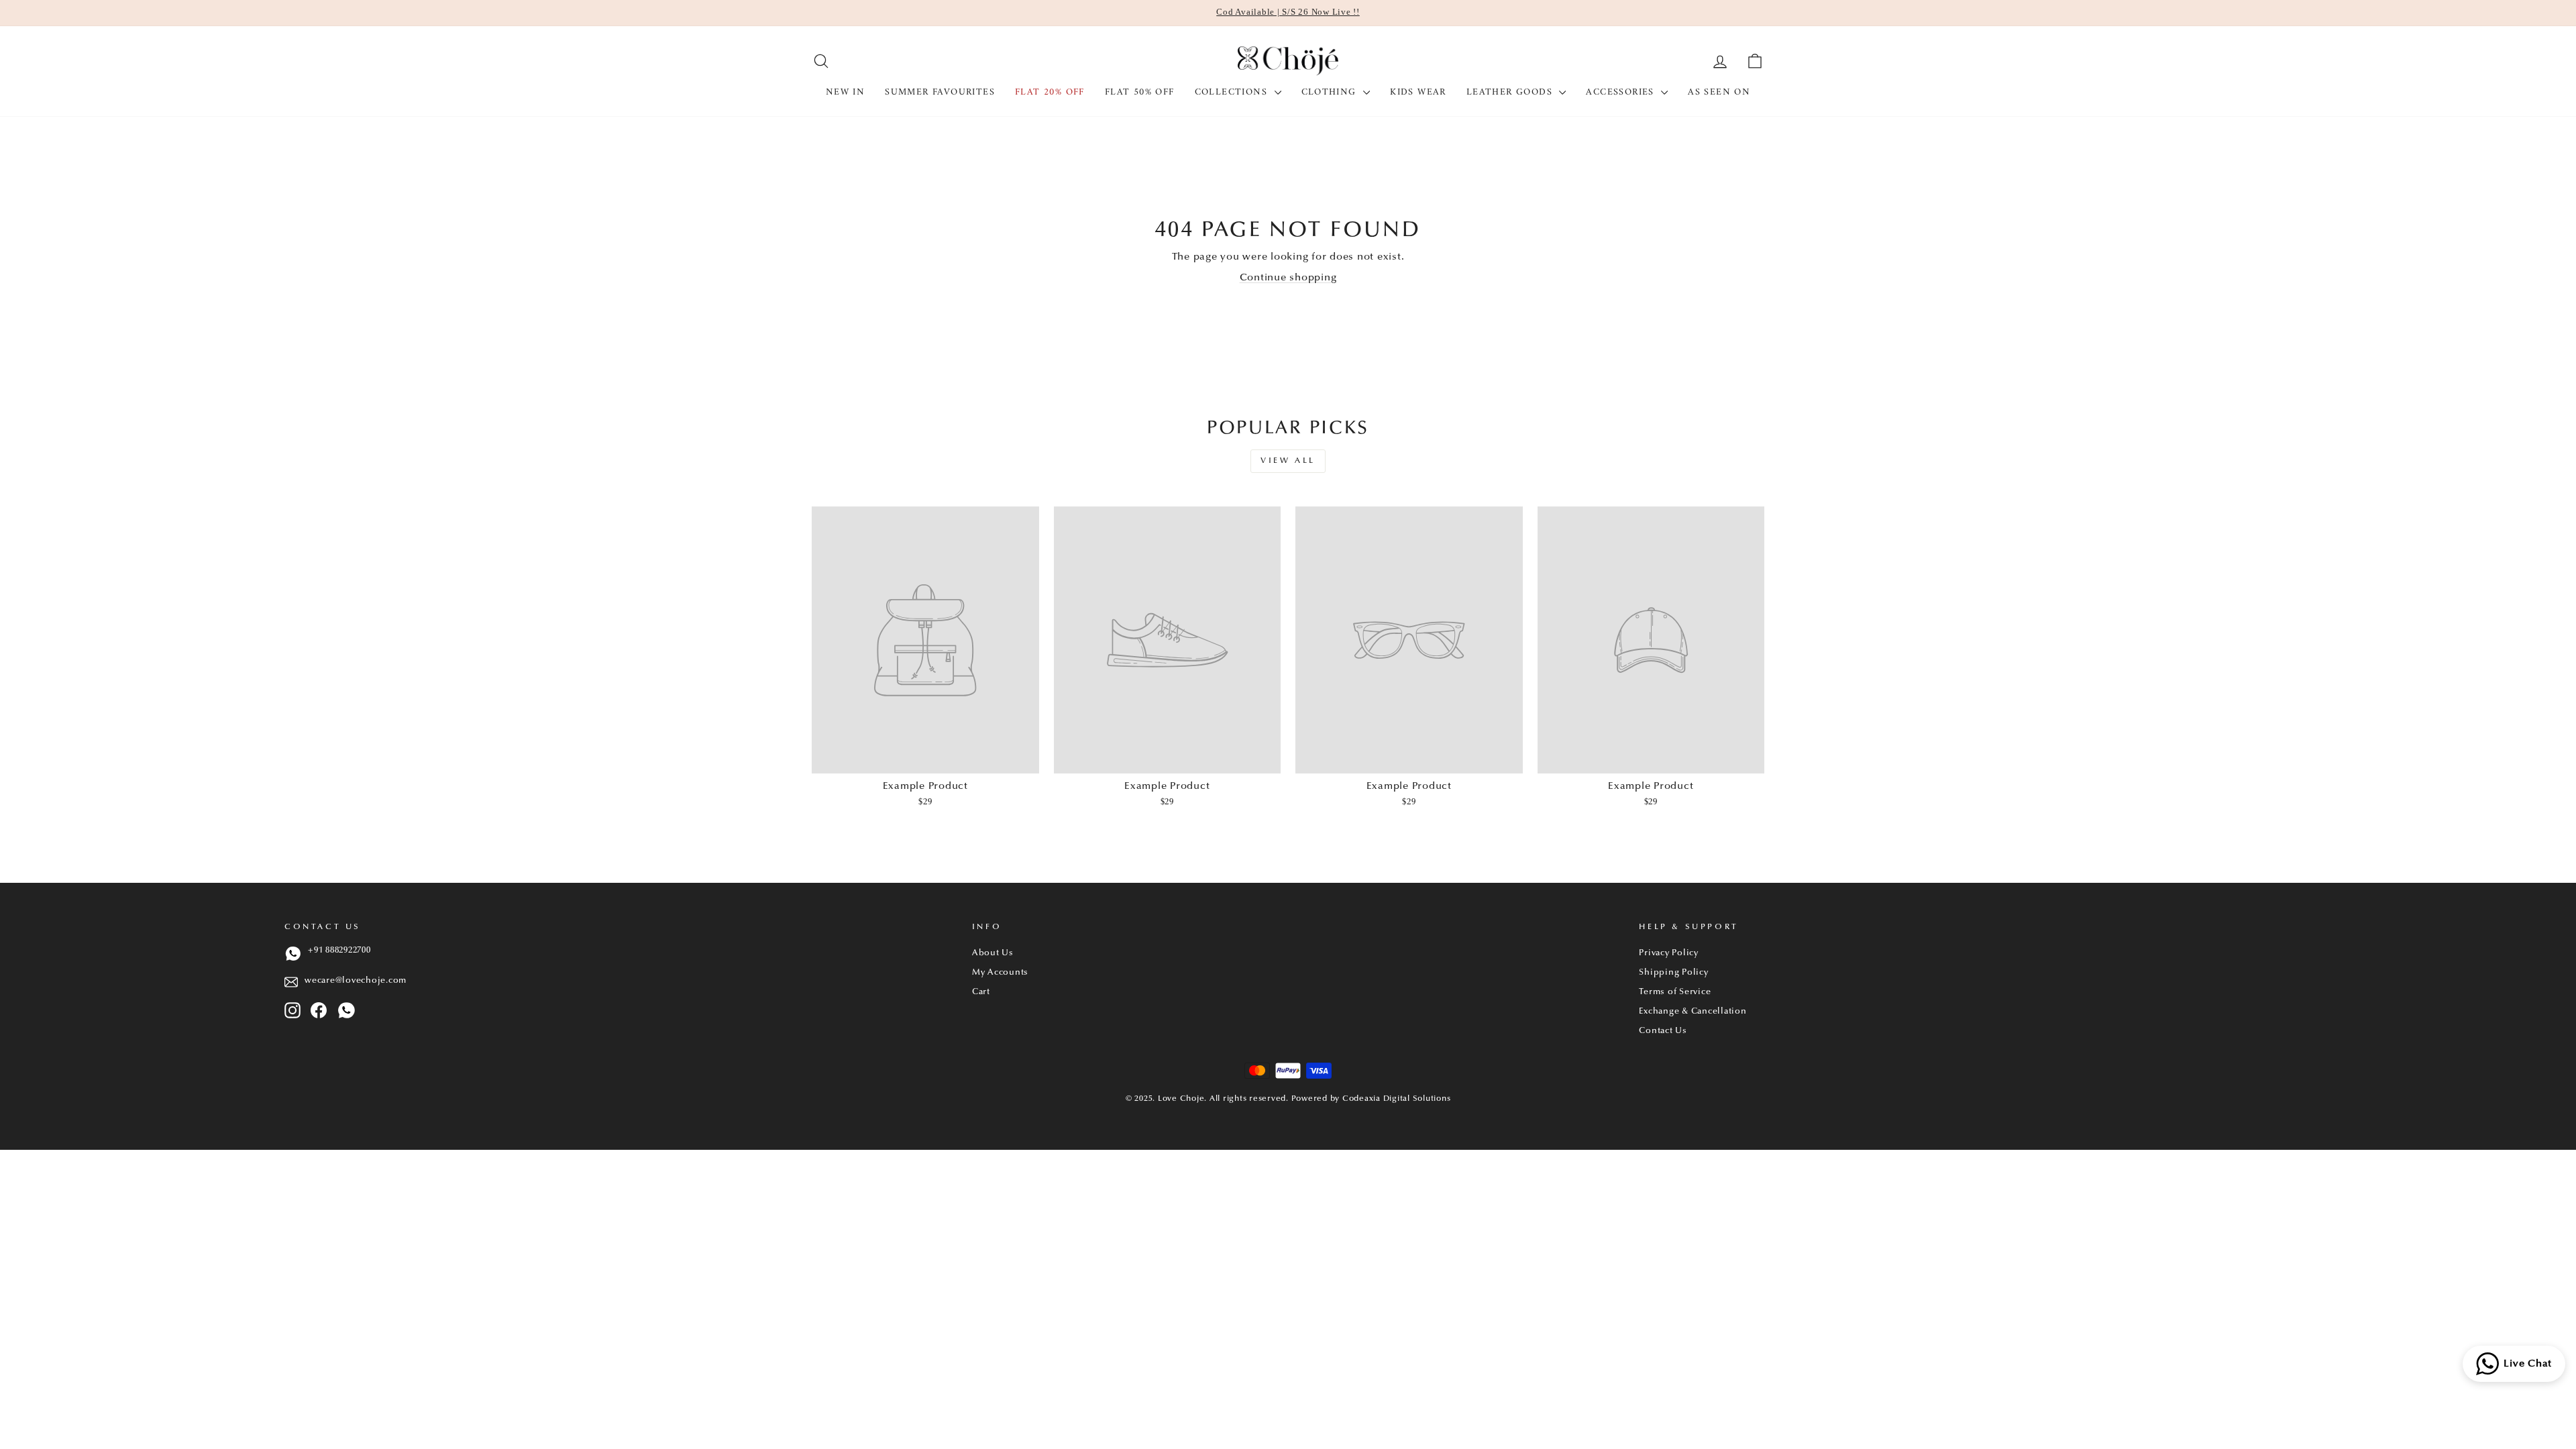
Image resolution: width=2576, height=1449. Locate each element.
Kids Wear (1418, 92)
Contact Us (1663, 1031)
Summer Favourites (940, 92)
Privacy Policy (1669, 953)
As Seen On (1719, 92)
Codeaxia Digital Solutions (1397, 1099)
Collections (1233, 92)
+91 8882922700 (339, 951)
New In (845, 92)
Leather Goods (1511, 92)
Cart (981, 992)
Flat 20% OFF (1050, 92)
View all (1288, 461)
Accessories (1622, 92)
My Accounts (1000, 973)
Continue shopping (1288, 278)
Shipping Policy (1673, 973)
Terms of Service (1675, 992)
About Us (993, 953)
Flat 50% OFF (1140, 92)
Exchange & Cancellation (1693, 1012)
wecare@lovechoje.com (356, 981)
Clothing (1331, 92)
